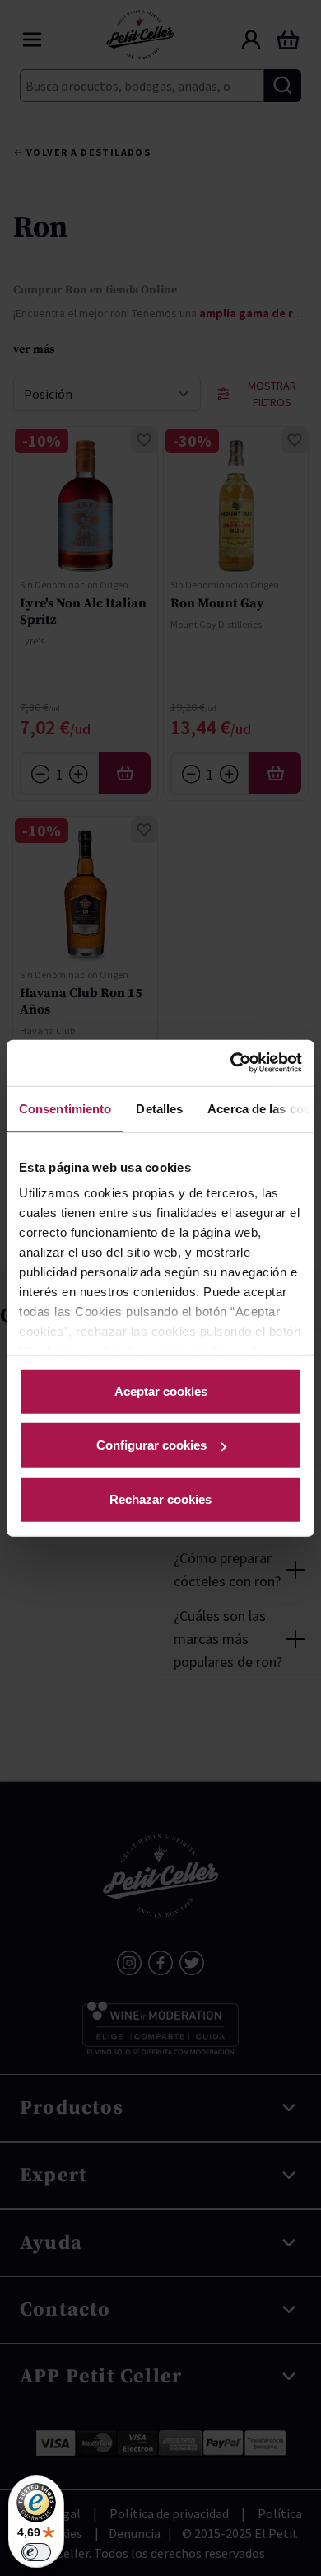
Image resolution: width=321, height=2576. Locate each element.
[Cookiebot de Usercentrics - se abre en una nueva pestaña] (231, 1063)
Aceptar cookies (161, 1391)
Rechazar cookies (160, 1499)
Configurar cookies (151, 1445)
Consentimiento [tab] (65, 1108)
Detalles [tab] (159, 1108)
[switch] (36, 2552)
